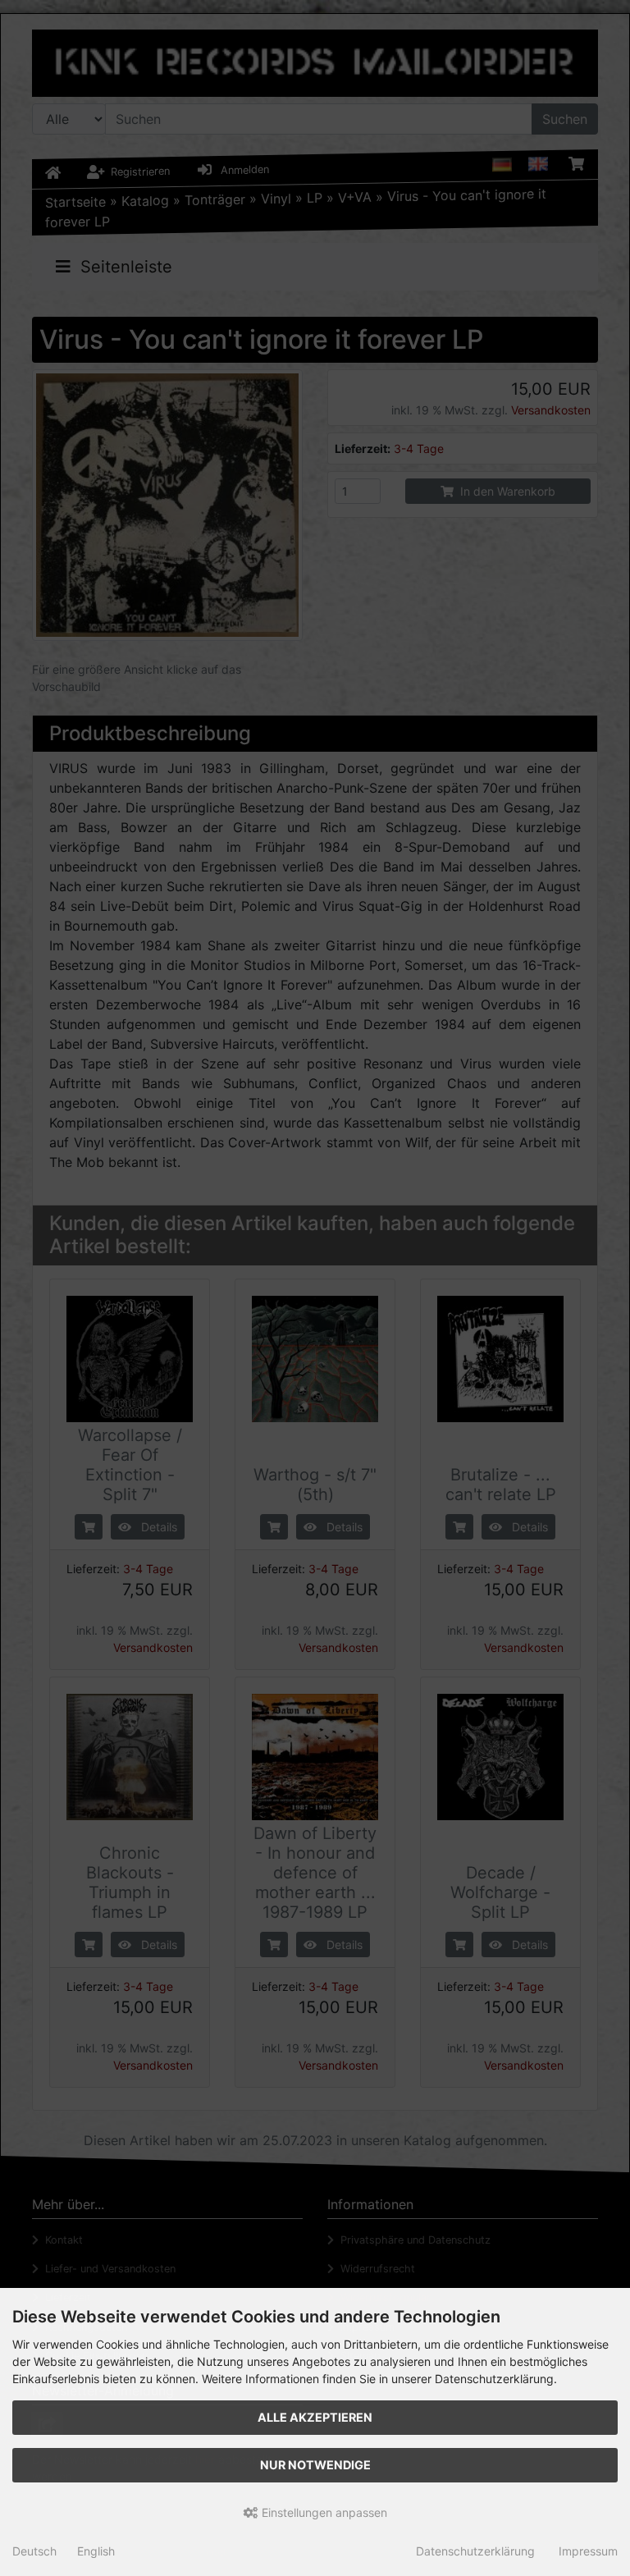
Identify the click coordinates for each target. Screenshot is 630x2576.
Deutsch (34, 2551)
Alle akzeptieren (315, 2417)
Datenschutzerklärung (475, 2551)
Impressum (588, 2551)
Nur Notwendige (315, 2465)
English (96, 2551)
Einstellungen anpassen (323, 2512)
